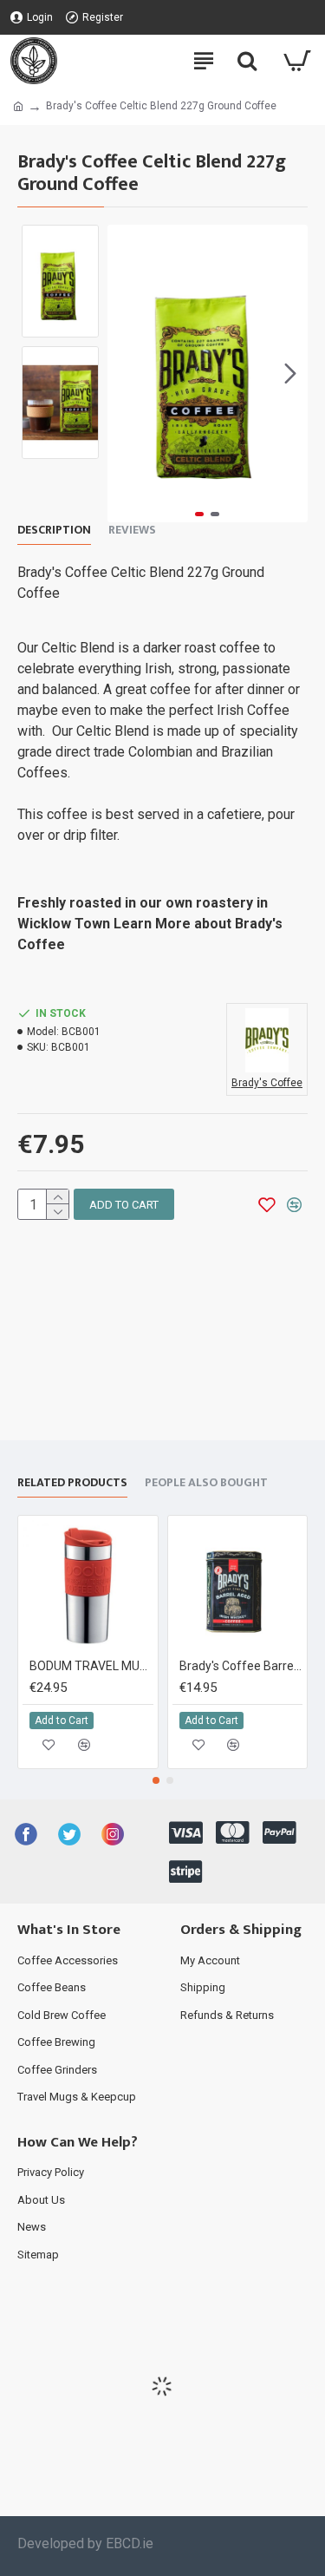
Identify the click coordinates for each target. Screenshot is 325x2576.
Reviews (132, 531)
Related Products (72, 1484)
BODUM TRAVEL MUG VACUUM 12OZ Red (91, 1666)
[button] (125, 373)
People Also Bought (206, 1484)
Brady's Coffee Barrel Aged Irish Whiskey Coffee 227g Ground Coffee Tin (241, 1666)
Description (54, 531)
